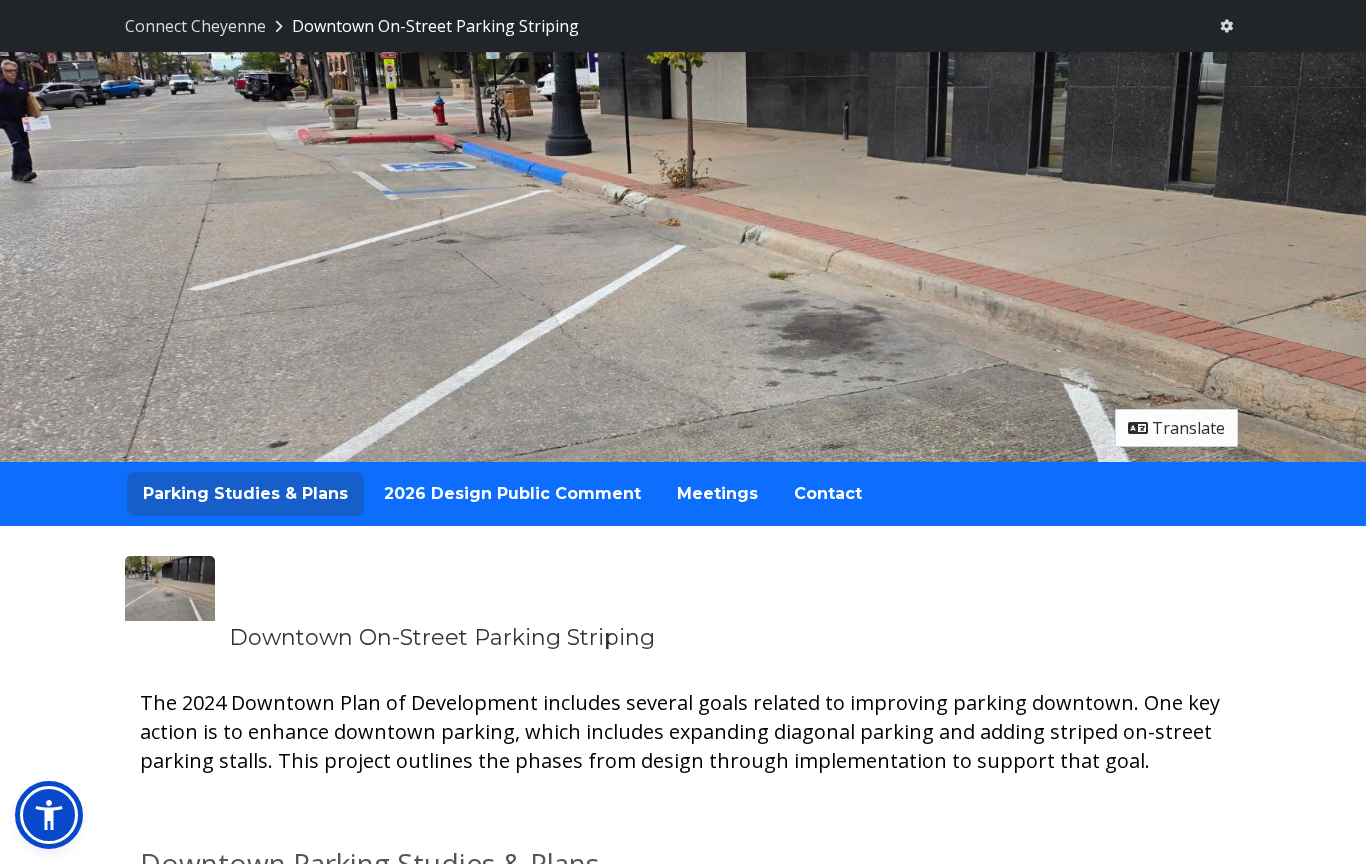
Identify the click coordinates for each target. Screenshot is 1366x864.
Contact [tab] (828, 493)
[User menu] (1226, 26)
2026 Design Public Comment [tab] (512, 493)
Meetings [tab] (717, 493)
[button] (49, 815)
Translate (1186, 428)
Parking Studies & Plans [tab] (245, 493)
